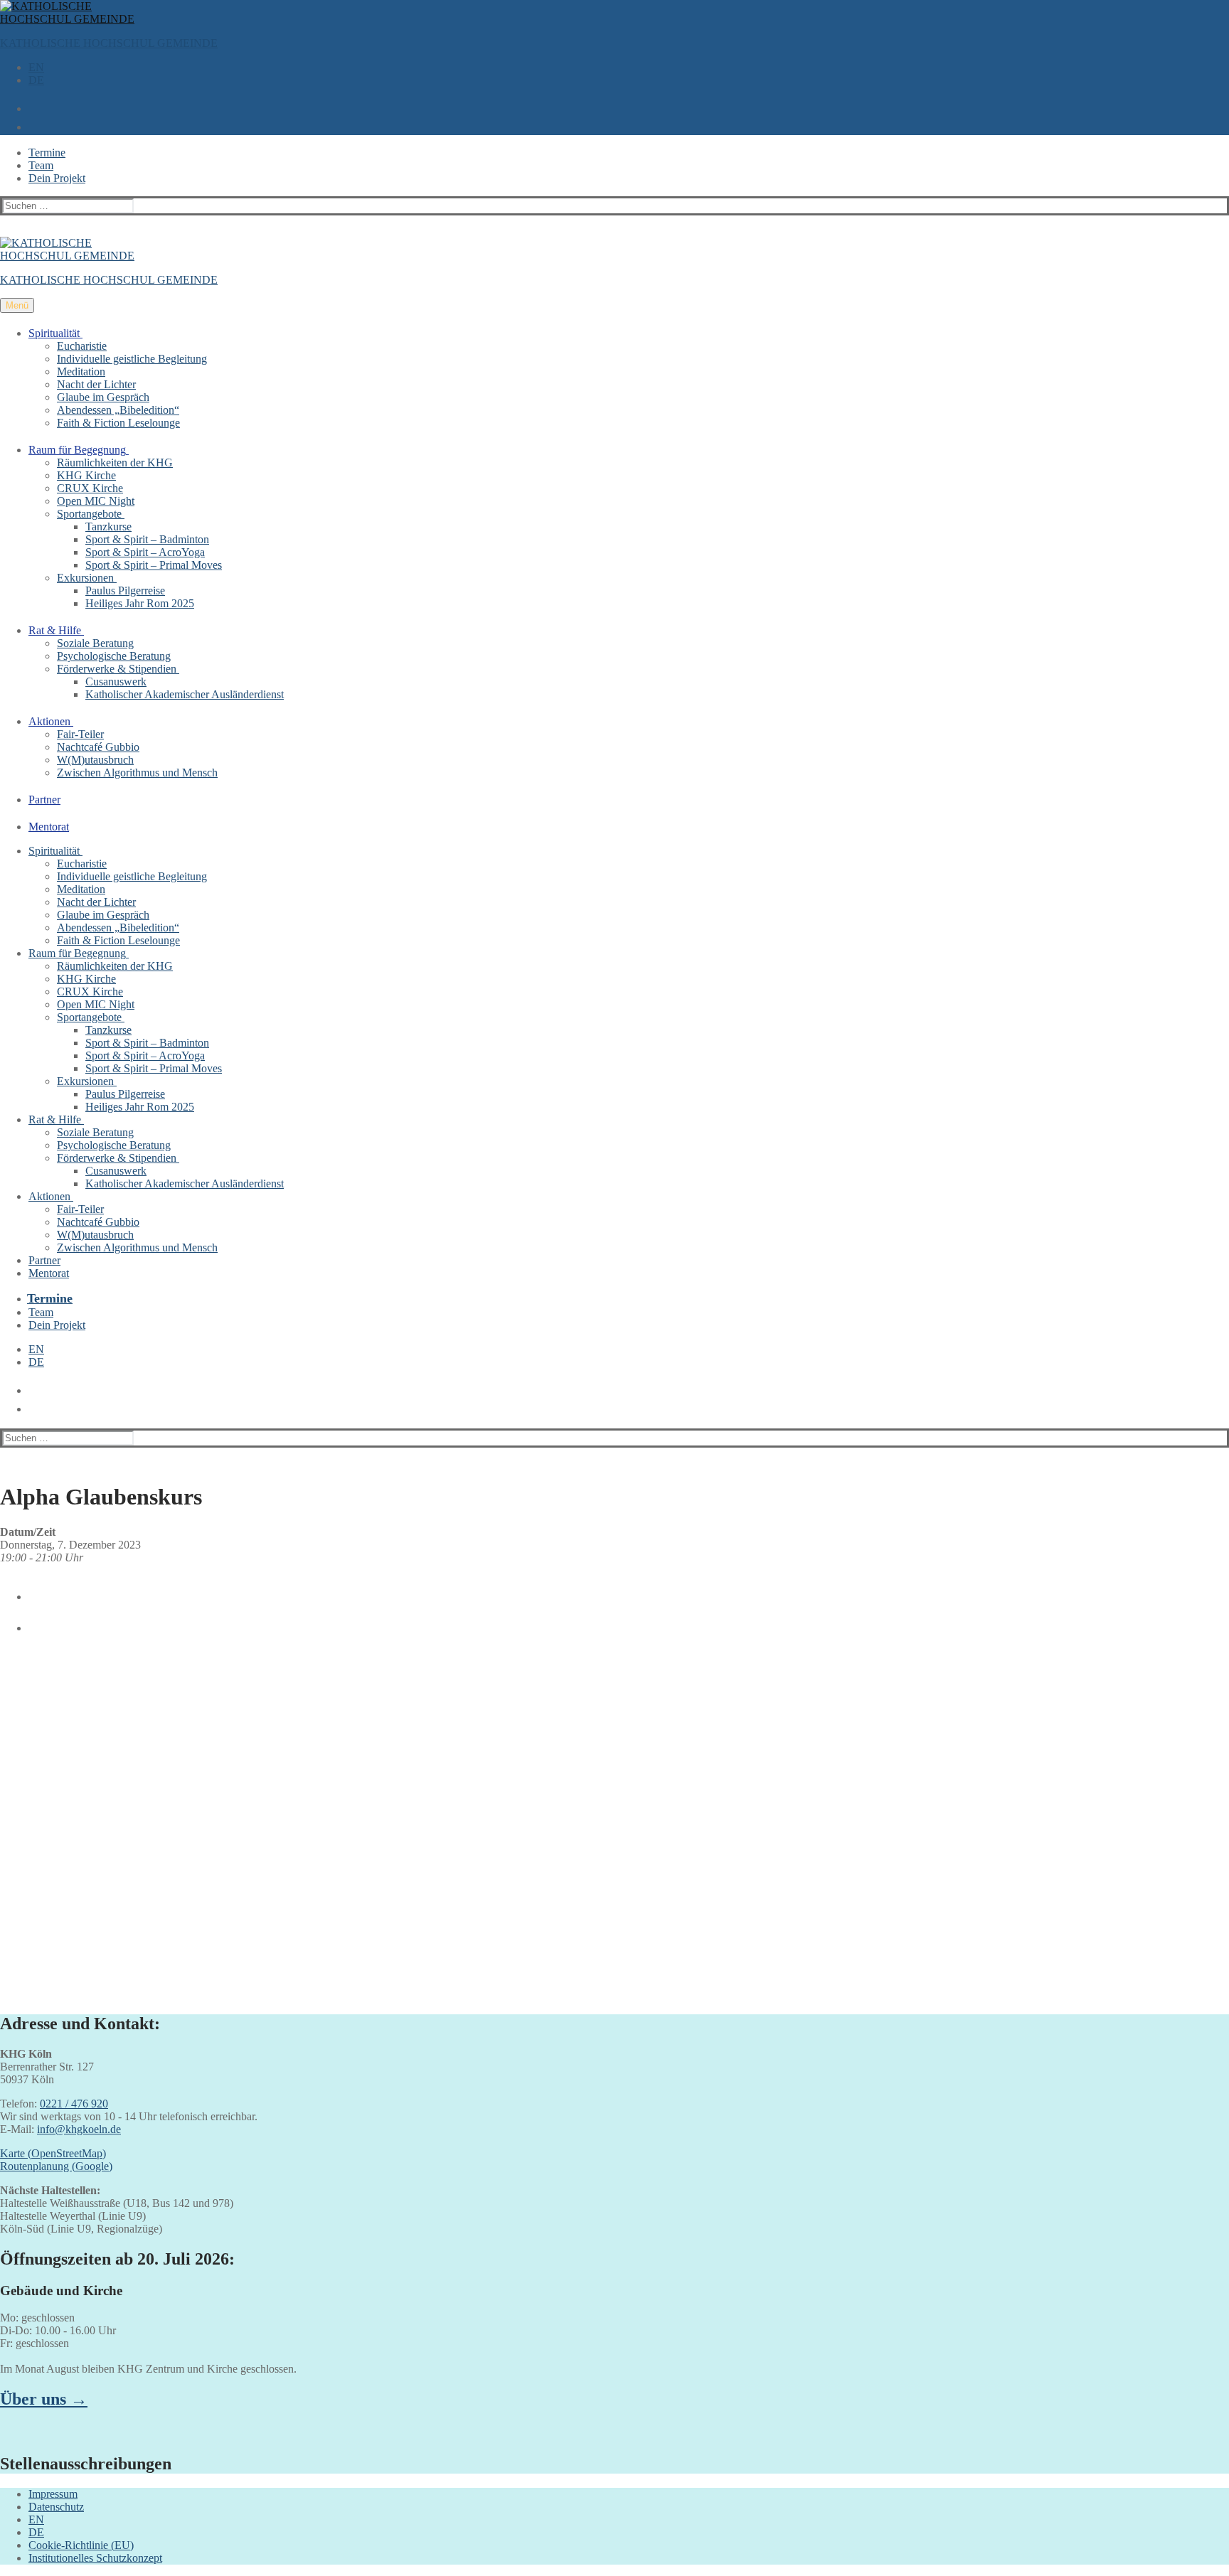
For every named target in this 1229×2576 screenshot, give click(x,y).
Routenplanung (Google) (56, 2166)
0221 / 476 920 (74, 2104)
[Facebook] (31, 1591)
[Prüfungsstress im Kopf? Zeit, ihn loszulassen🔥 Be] (769, 1704)
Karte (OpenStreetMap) (53, 2153)
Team (41, 165)
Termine (47, 153)
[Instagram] (31, 1623)
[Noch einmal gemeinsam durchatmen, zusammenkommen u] (461, 1710)
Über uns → (44, 2399)
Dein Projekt (57, 178)
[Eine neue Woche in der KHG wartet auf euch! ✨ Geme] (151, 1821)
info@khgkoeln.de (79, 2129)
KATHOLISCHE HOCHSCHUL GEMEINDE (109, 43)
